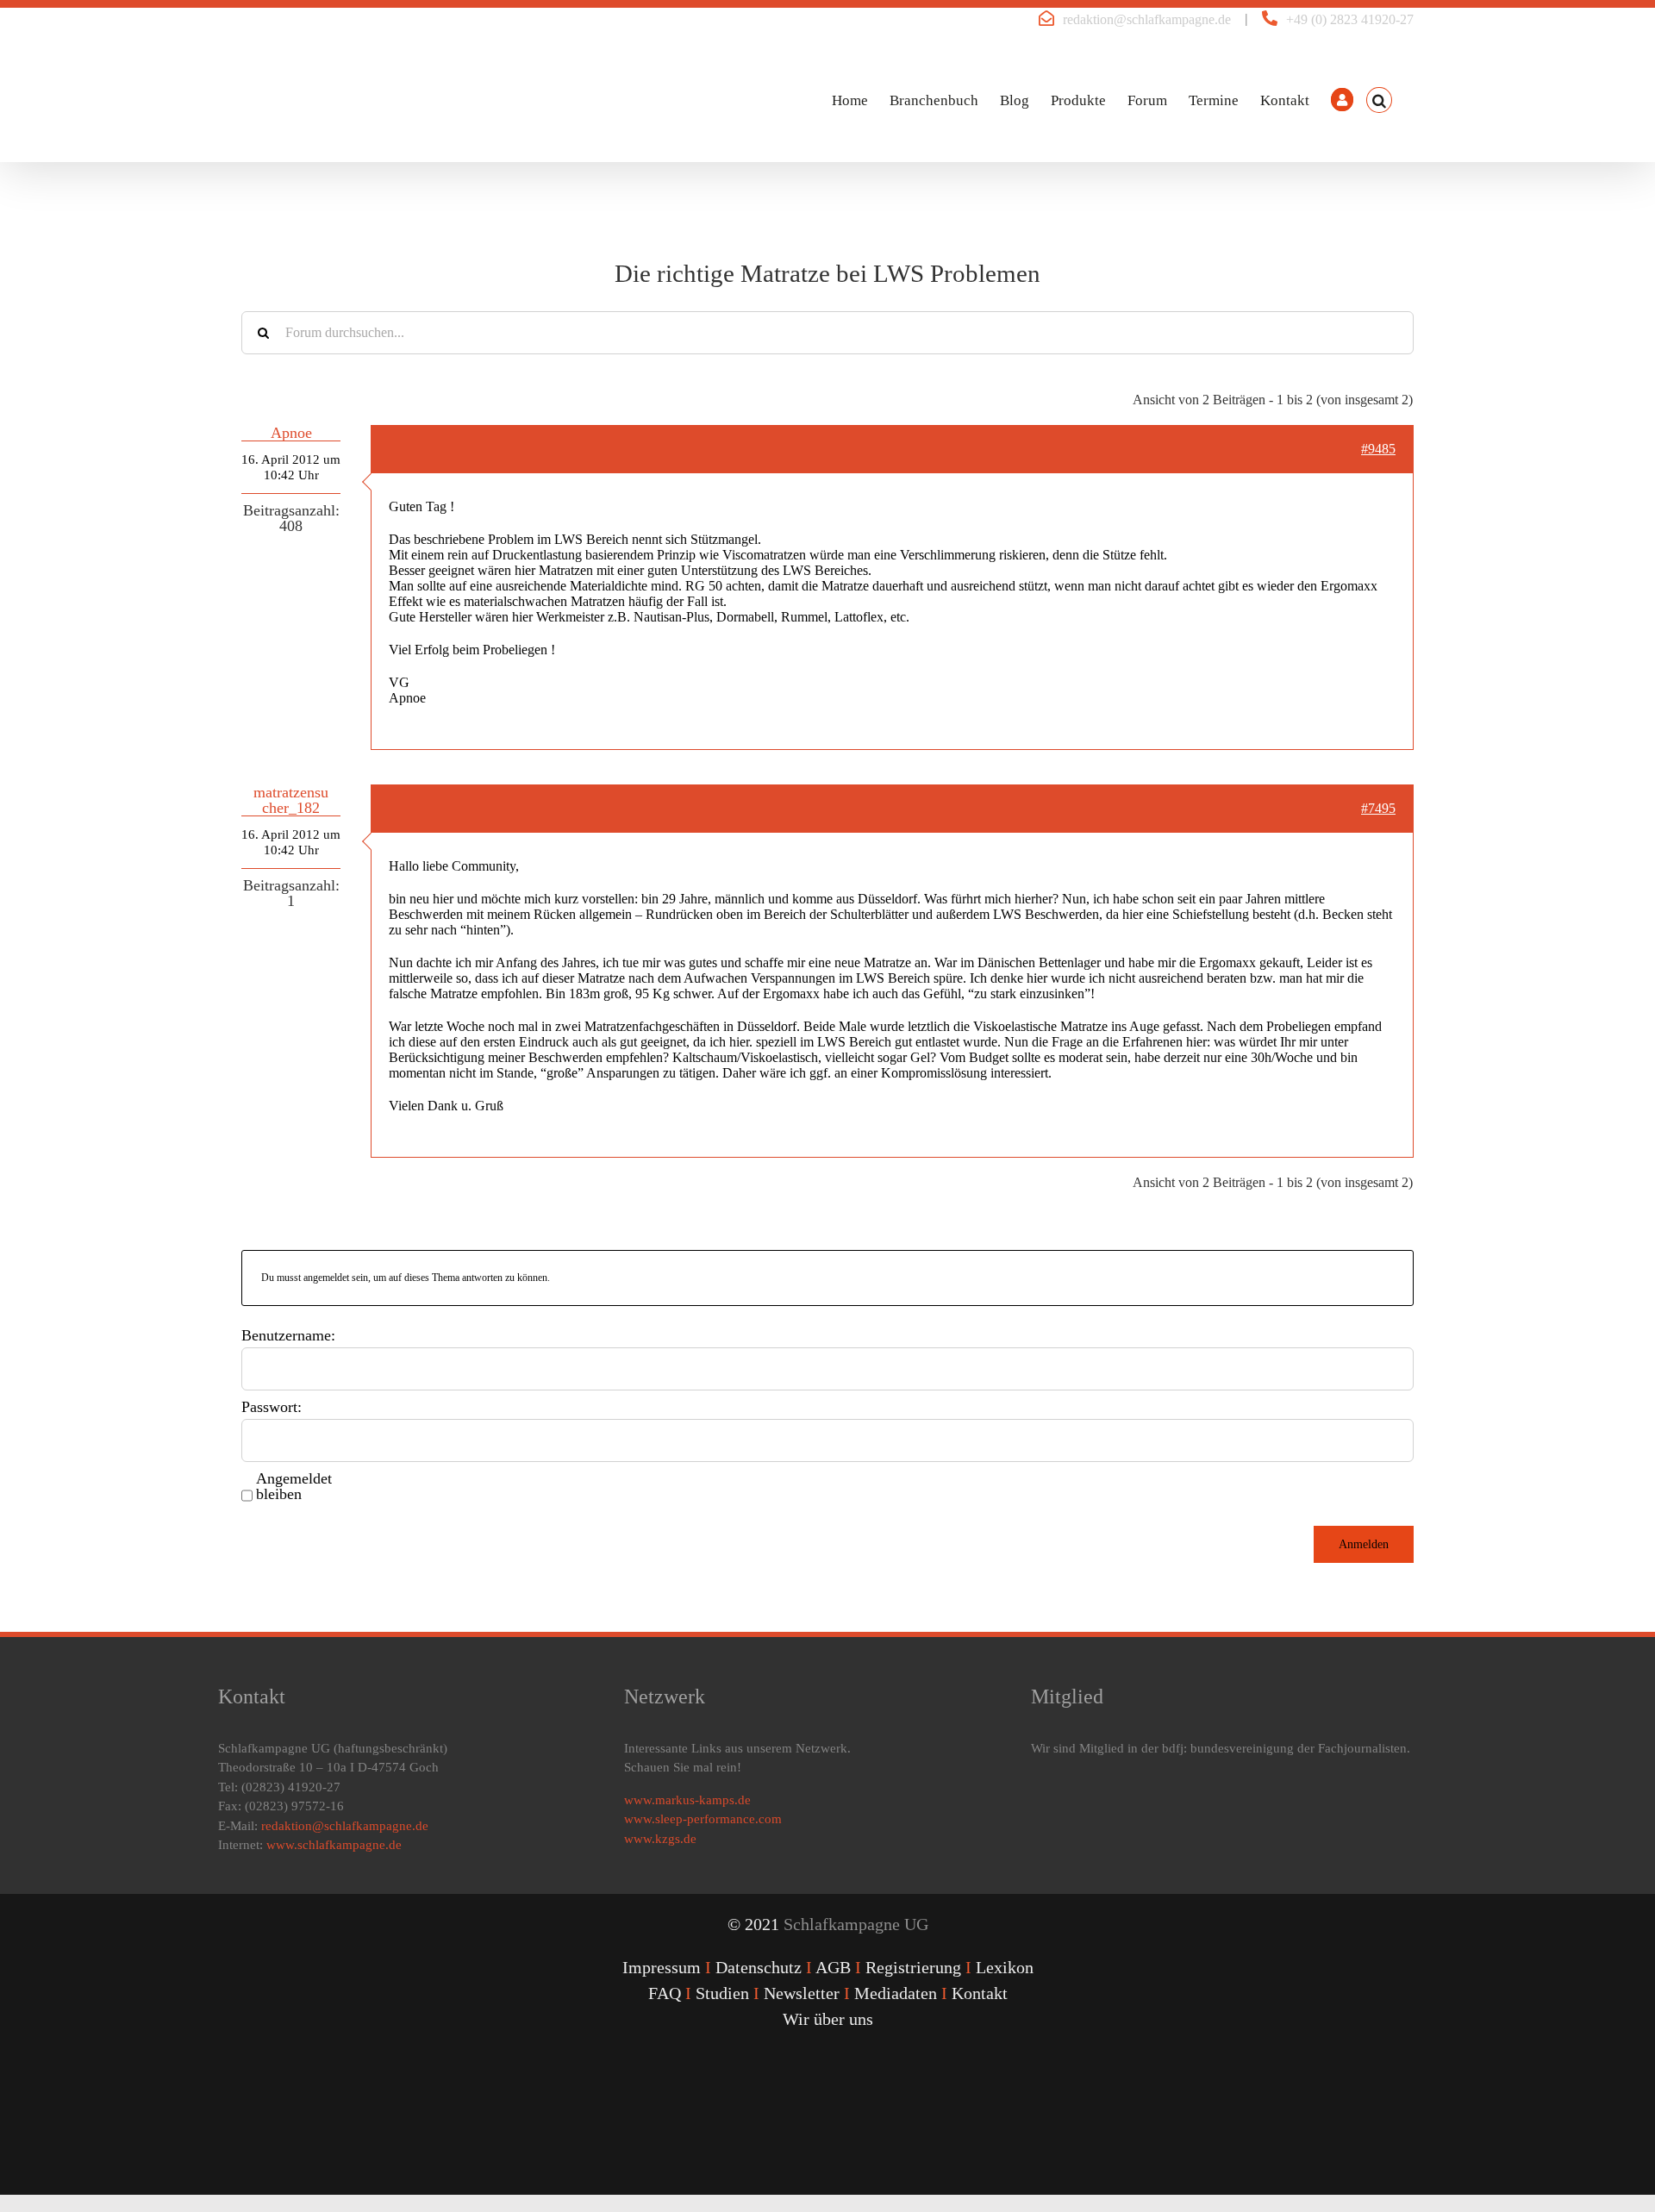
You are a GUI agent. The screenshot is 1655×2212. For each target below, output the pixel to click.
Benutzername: (288, 1335)
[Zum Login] (1342, 100)
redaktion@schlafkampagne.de (1147, 19)
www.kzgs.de (660, 1839)
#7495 (1378, 808)
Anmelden (1364, 1544)
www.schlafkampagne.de (334, 1845)
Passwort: (272, 1407)
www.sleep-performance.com (703, 1819)
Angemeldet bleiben (294, 1486)
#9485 (1378, 449)
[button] (1379, 100)
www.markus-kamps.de (687, 1800)
